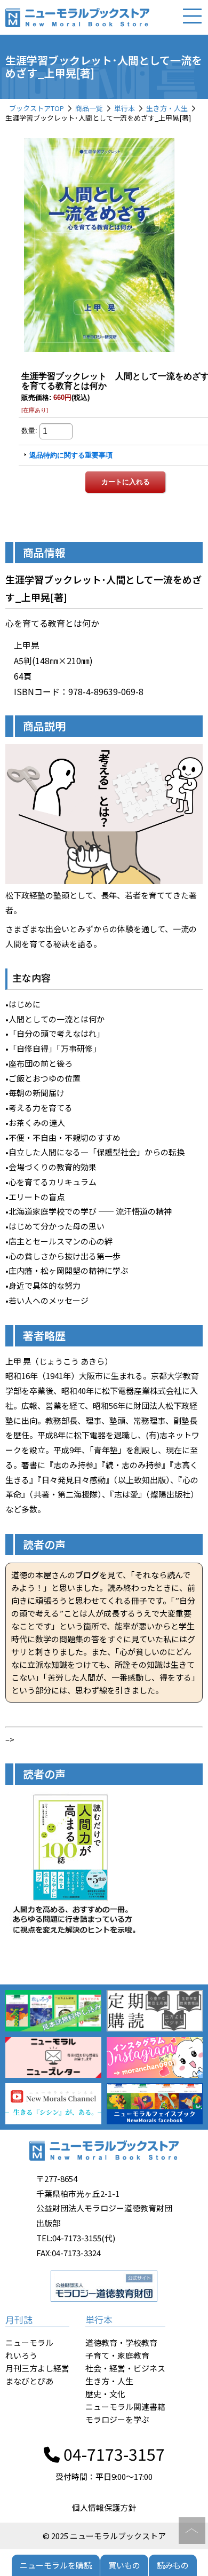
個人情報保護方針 (104, 2507)
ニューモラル (29, 2342)
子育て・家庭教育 (117, 2355)
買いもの (124, 2565)
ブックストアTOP (37, 108)
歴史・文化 (105, 2394)
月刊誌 (19, 2319)
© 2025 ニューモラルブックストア (104, 2536)
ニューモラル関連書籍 (125, 2406)
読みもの (173, 2565)
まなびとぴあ (29, 2381)
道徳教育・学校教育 (121, 2342)
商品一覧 (89, 108)
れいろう (21, 2355)
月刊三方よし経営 (37, 2368)
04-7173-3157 (112, 2454)
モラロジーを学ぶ (117, 2419)
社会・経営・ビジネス (125, 2368)
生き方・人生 (167, 108)
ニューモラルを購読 (56, 2565)
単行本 (125, 108)
